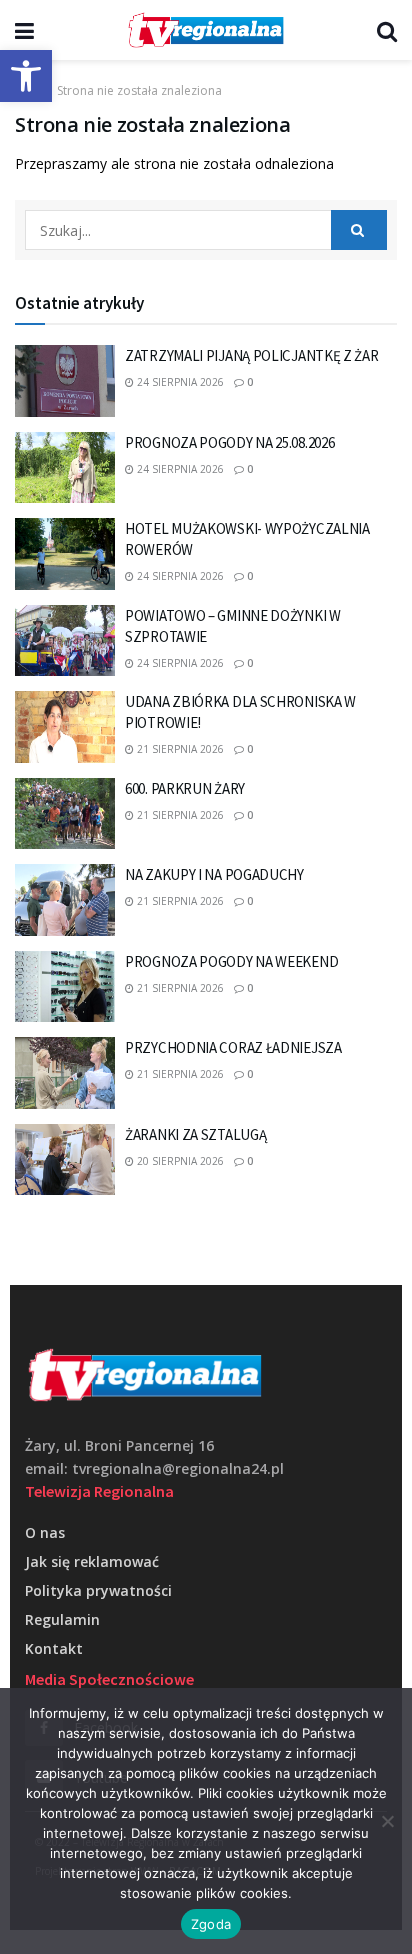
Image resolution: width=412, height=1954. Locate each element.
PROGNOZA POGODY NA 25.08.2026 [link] (229, 442)
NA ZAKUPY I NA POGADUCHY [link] (214, 874)
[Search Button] (359, 230)
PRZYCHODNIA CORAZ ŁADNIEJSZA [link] (233, 1047)
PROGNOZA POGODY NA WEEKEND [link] (231, 961)
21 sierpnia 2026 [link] (179, 749)
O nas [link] (45, 1532)
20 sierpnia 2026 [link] (179, 1161)
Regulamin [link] (62, 1619)
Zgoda (211, 1924)
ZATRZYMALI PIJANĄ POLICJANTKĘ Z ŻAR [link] (252, 355)
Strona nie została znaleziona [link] (139, 90)
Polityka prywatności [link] (98, 1590)
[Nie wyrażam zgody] (387, 1821)
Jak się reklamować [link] (92, 1561)
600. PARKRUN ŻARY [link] (185, 788)
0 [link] (248, 382)
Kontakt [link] (54, 1648)
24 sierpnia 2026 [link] (179, 382)
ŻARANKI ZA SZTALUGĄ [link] (195, 1134)
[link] (26, 76)
